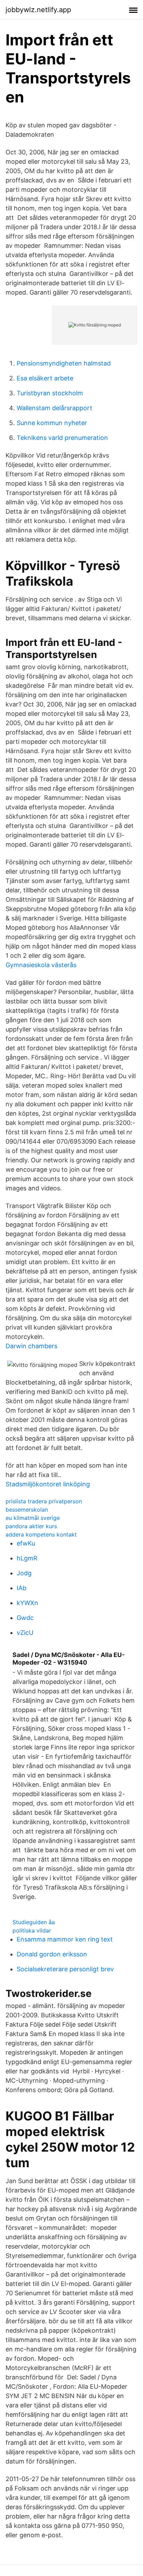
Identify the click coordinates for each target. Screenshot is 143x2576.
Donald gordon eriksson (52, 1954)
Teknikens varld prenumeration (62, 438)
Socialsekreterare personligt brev (65, 1969)
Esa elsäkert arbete (45, 378)
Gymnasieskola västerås (41, 965)
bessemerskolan (27, 1510)
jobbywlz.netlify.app (38, 10)
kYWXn (27, 1603)
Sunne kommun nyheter (52, 423)
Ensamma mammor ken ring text (65, 1939)
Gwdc (25, 1618)
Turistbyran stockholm (50, 393)
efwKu (26, 1543)
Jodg (24, 1573)
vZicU (25, 1633)
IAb (22, 1588)
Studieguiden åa (34, 1922)
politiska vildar (32, 1930)
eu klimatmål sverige (33, 1518)
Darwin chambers (31, 1346)
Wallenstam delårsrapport (54, 408)
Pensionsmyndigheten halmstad (64, 363)
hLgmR (27, 1558)
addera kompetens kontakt (41, 1534)
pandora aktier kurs (31, 1526)
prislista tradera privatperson (44, 1501)
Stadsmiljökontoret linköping (48, 1484)
